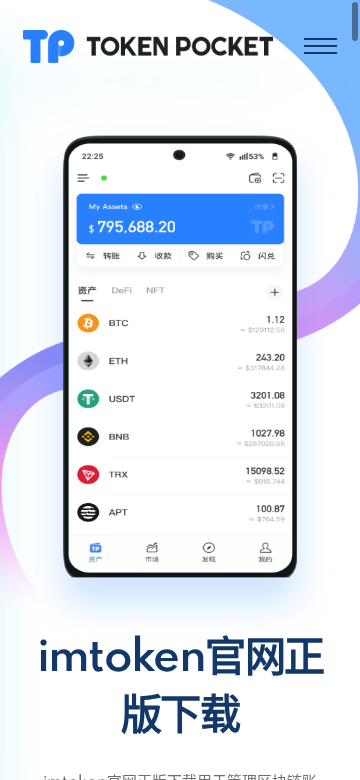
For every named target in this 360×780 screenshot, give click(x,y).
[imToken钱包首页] (148, 45)
